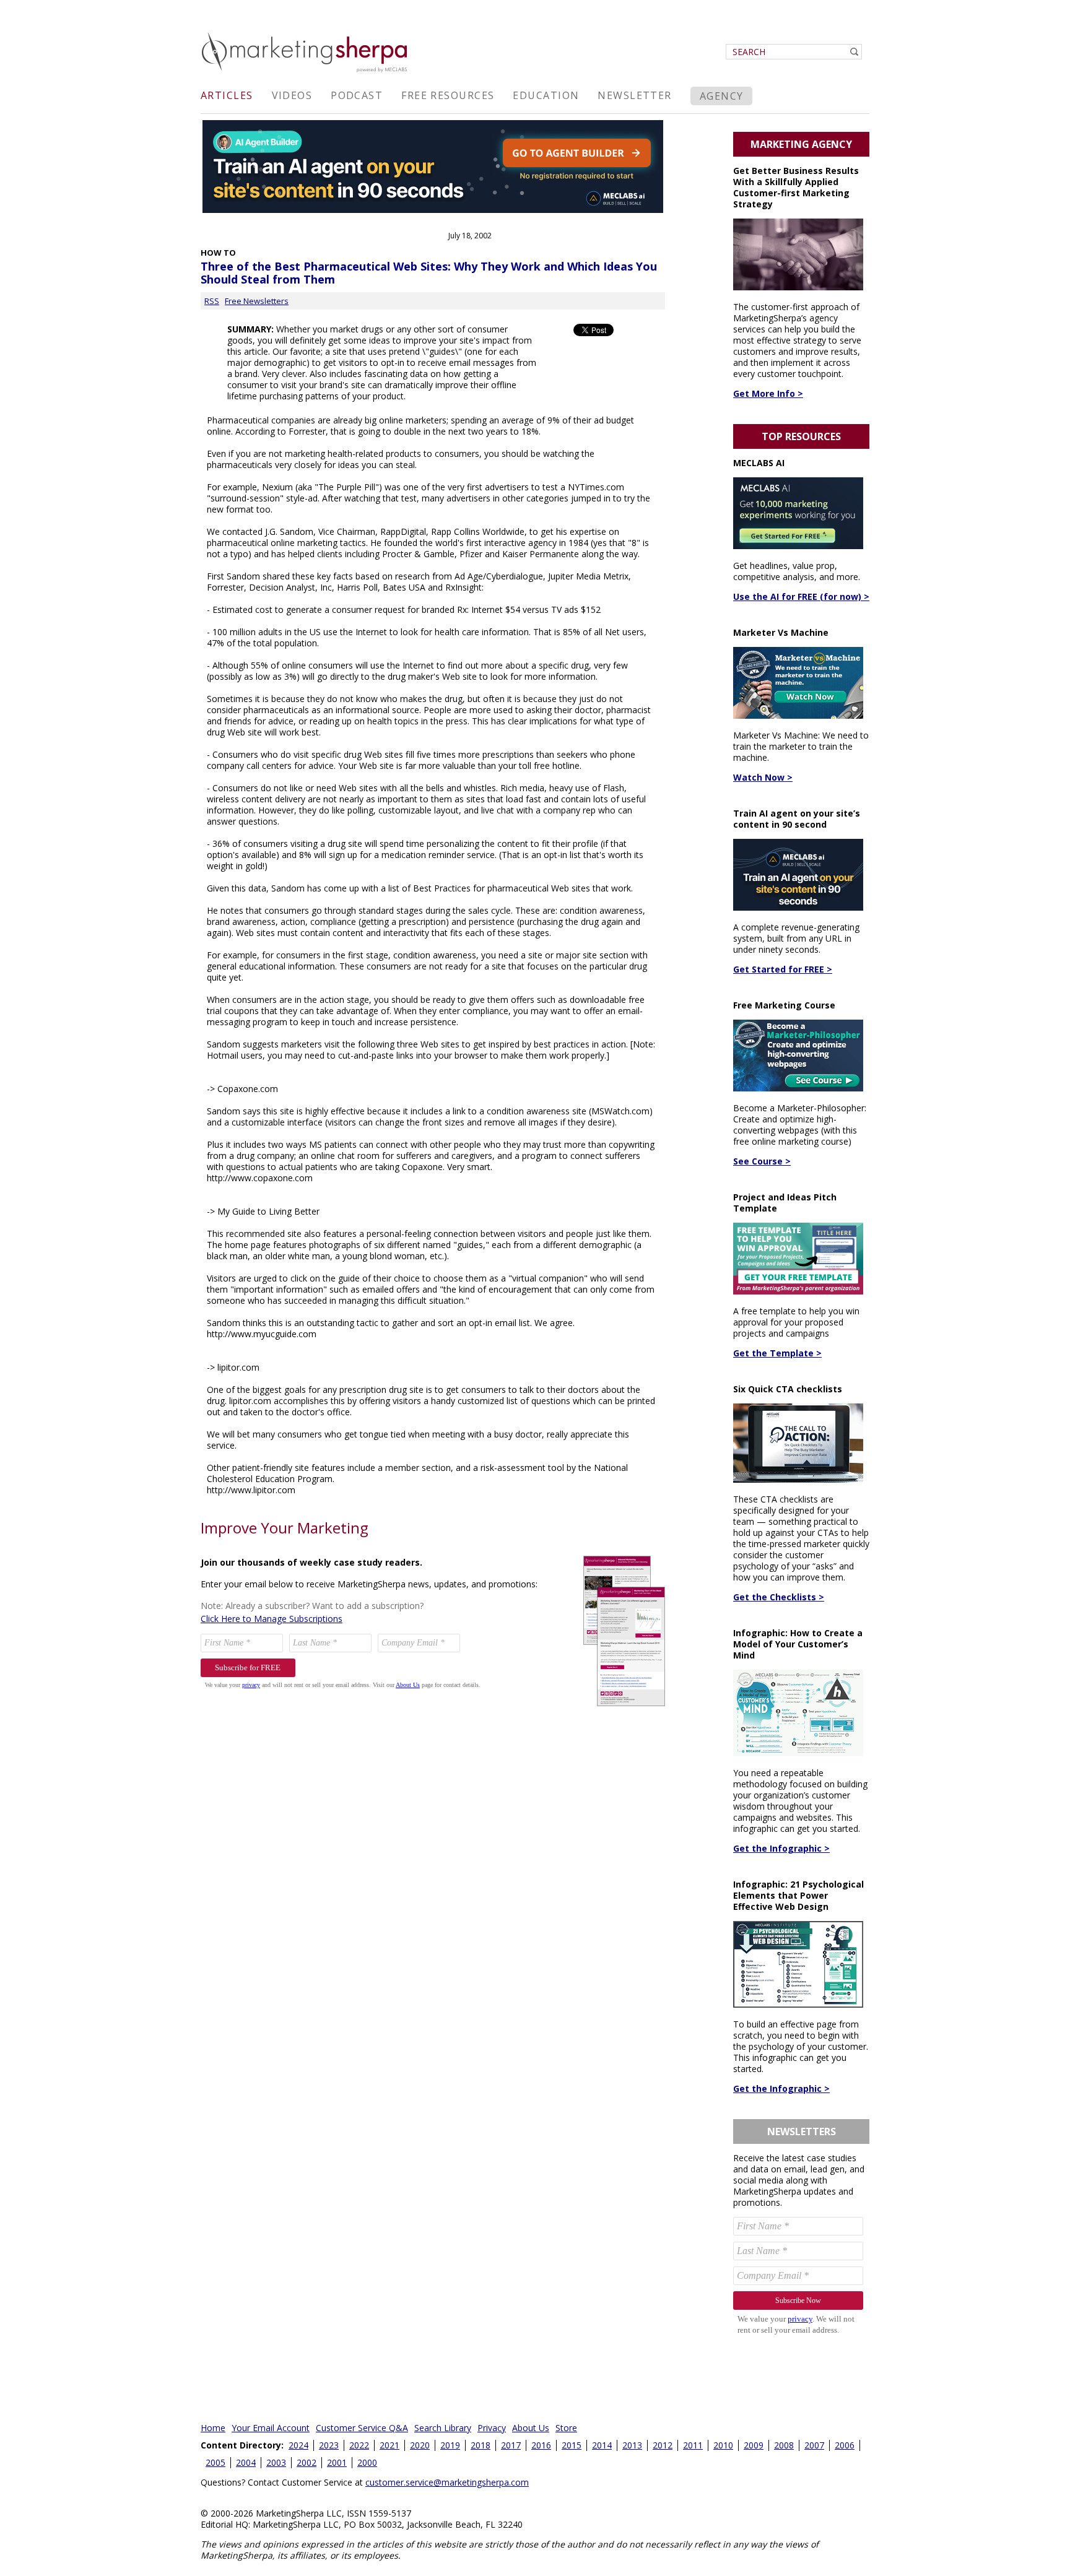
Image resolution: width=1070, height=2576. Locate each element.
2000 (367, 2462)
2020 (420, 2445)
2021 (389, 2445)
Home (213, 2428)
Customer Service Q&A (362, 2428)
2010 (723, 2445)
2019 (450, 2445)
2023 (329, 2445)
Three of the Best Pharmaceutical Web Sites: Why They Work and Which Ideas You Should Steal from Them (429, 273)
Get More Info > (768, 393)
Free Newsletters (257, 301)
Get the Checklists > (779, 1597)
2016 (541, 2445)
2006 (845, 2445)
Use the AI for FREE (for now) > (801, 596)
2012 (663, 2445)
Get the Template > (777, 1353)
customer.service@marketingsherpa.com (447, 2482)
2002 (307, 2462)
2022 (359, 2445)
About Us (531, 2428)
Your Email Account (271, 2428)
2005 (215, 2462)
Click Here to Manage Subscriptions (272, 1619)
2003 (276, 2462)
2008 (784, 2445)
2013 (632, 2445)
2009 (754, 2445)
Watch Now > (763, 777)
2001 (337, 2462)
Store (566, 2428)
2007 (814, 2445)
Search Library (443, 2428)
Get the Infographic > (781, 1848)
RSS (212, 301)
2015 (572, 2445)
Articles (227, 95)
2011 (693, 2445)
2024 (298, 2445)
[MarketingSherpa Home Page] (306, 73)
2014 (602, 2445)
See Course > (762, 1161)
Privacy (492, 2428)
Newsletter (634, 95)
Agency (722, 96)
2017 (511, 2445)
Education (546, 95)
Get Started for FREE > (783, 969)
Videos (292, 95)
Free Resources (448, 95)
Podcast (357, 95)
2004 (246, 2462)
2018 (481, 2445)
